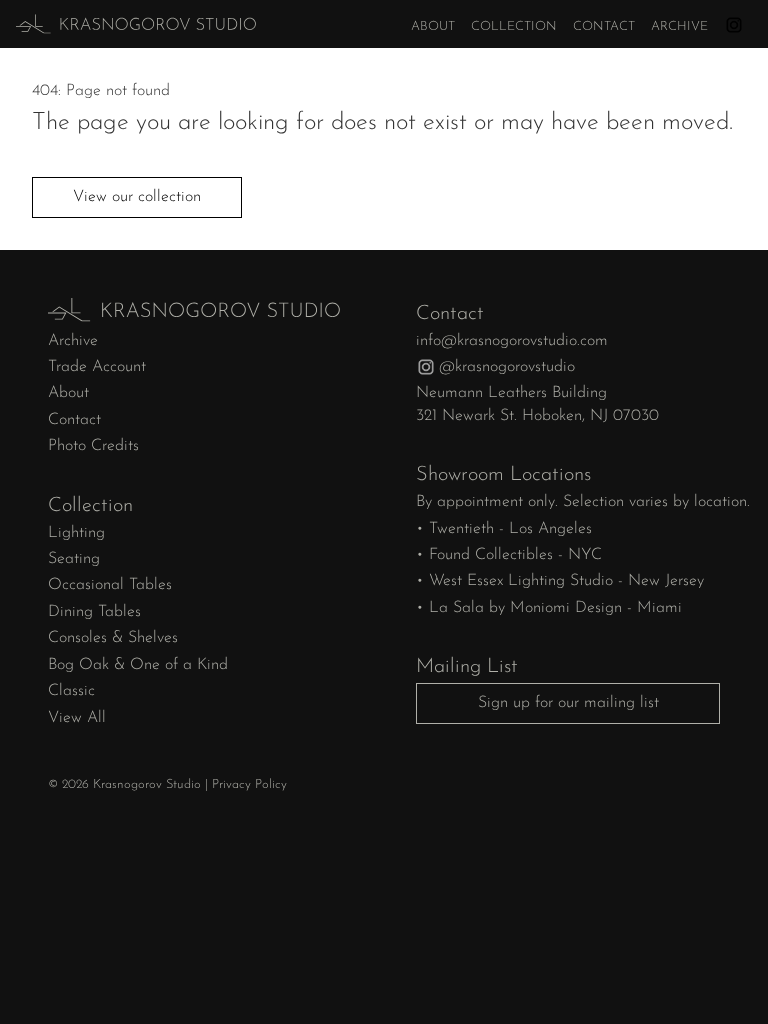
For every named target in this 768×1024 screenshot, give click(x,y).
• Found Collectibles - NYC (509, 555)
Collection (514, 26)
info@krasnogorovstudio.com (512, 341)
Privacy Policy (249, 784)
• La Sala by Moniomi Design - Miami (549, 608)
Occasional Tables (110, 585)
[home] (113, 24)
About (433, 26)
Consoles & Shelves (113, 638)
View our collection (137, 197)
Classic (71, 691)
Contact (604, 26)
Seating (74, 559)
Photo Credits (93, 446)
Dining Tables (94, 612)
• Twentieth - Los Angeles (504, 529)
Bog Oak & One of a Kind (138, 665)
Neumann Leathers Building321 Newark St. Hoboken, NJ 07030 (537, 404)
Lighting (76, 533)
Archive (679, 26)
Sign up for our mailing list (568, 703)
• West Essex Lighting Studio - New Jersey (560, 581)
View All (77, 718)
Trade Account (97, 367)
